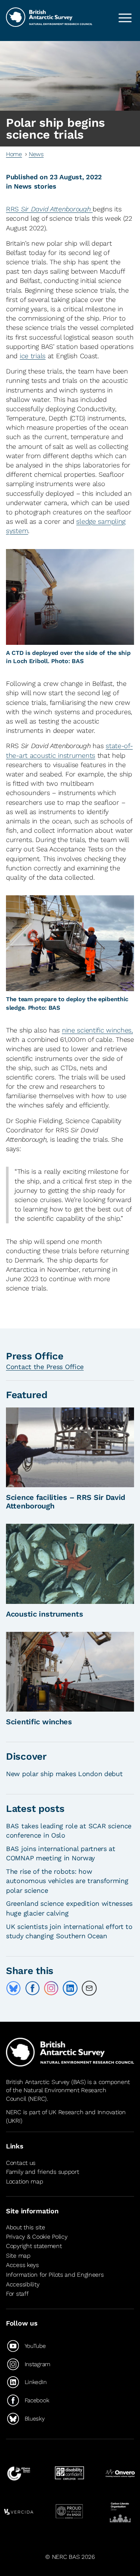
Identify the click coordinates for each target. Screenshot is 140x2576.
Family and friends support (43, 2172)
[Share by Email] (89, 1988)
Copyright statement (34, 2246)
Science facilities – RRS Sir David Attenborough (66, 1502)
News (36, 154)
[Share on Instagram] (51, 1988)
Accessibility (23, 2284)
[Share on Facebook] (32, 1988)
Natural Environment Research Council (56, 2094)
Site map (18, 2256)
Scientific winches (39, 1722)
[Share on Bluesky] (13, 1988)
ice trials (33, 356)
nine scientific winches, (97, 1030)
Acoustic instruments (44, 1614)
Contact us (21, 2163)
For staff (17, 2294)
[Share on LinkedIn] (70, 1988)
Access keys (22, 2265)
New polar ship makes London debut (64, 1774)
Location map (25, 2181)
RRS (49, 209)
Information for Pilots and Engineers (55, 2275)
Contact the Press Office (45, 1367)
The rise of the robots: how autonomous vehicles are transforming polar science (67, 1881)
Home (14, 154)
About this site (26, 2227)
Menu (125, 18)
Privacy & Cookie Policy (37, 2237)
